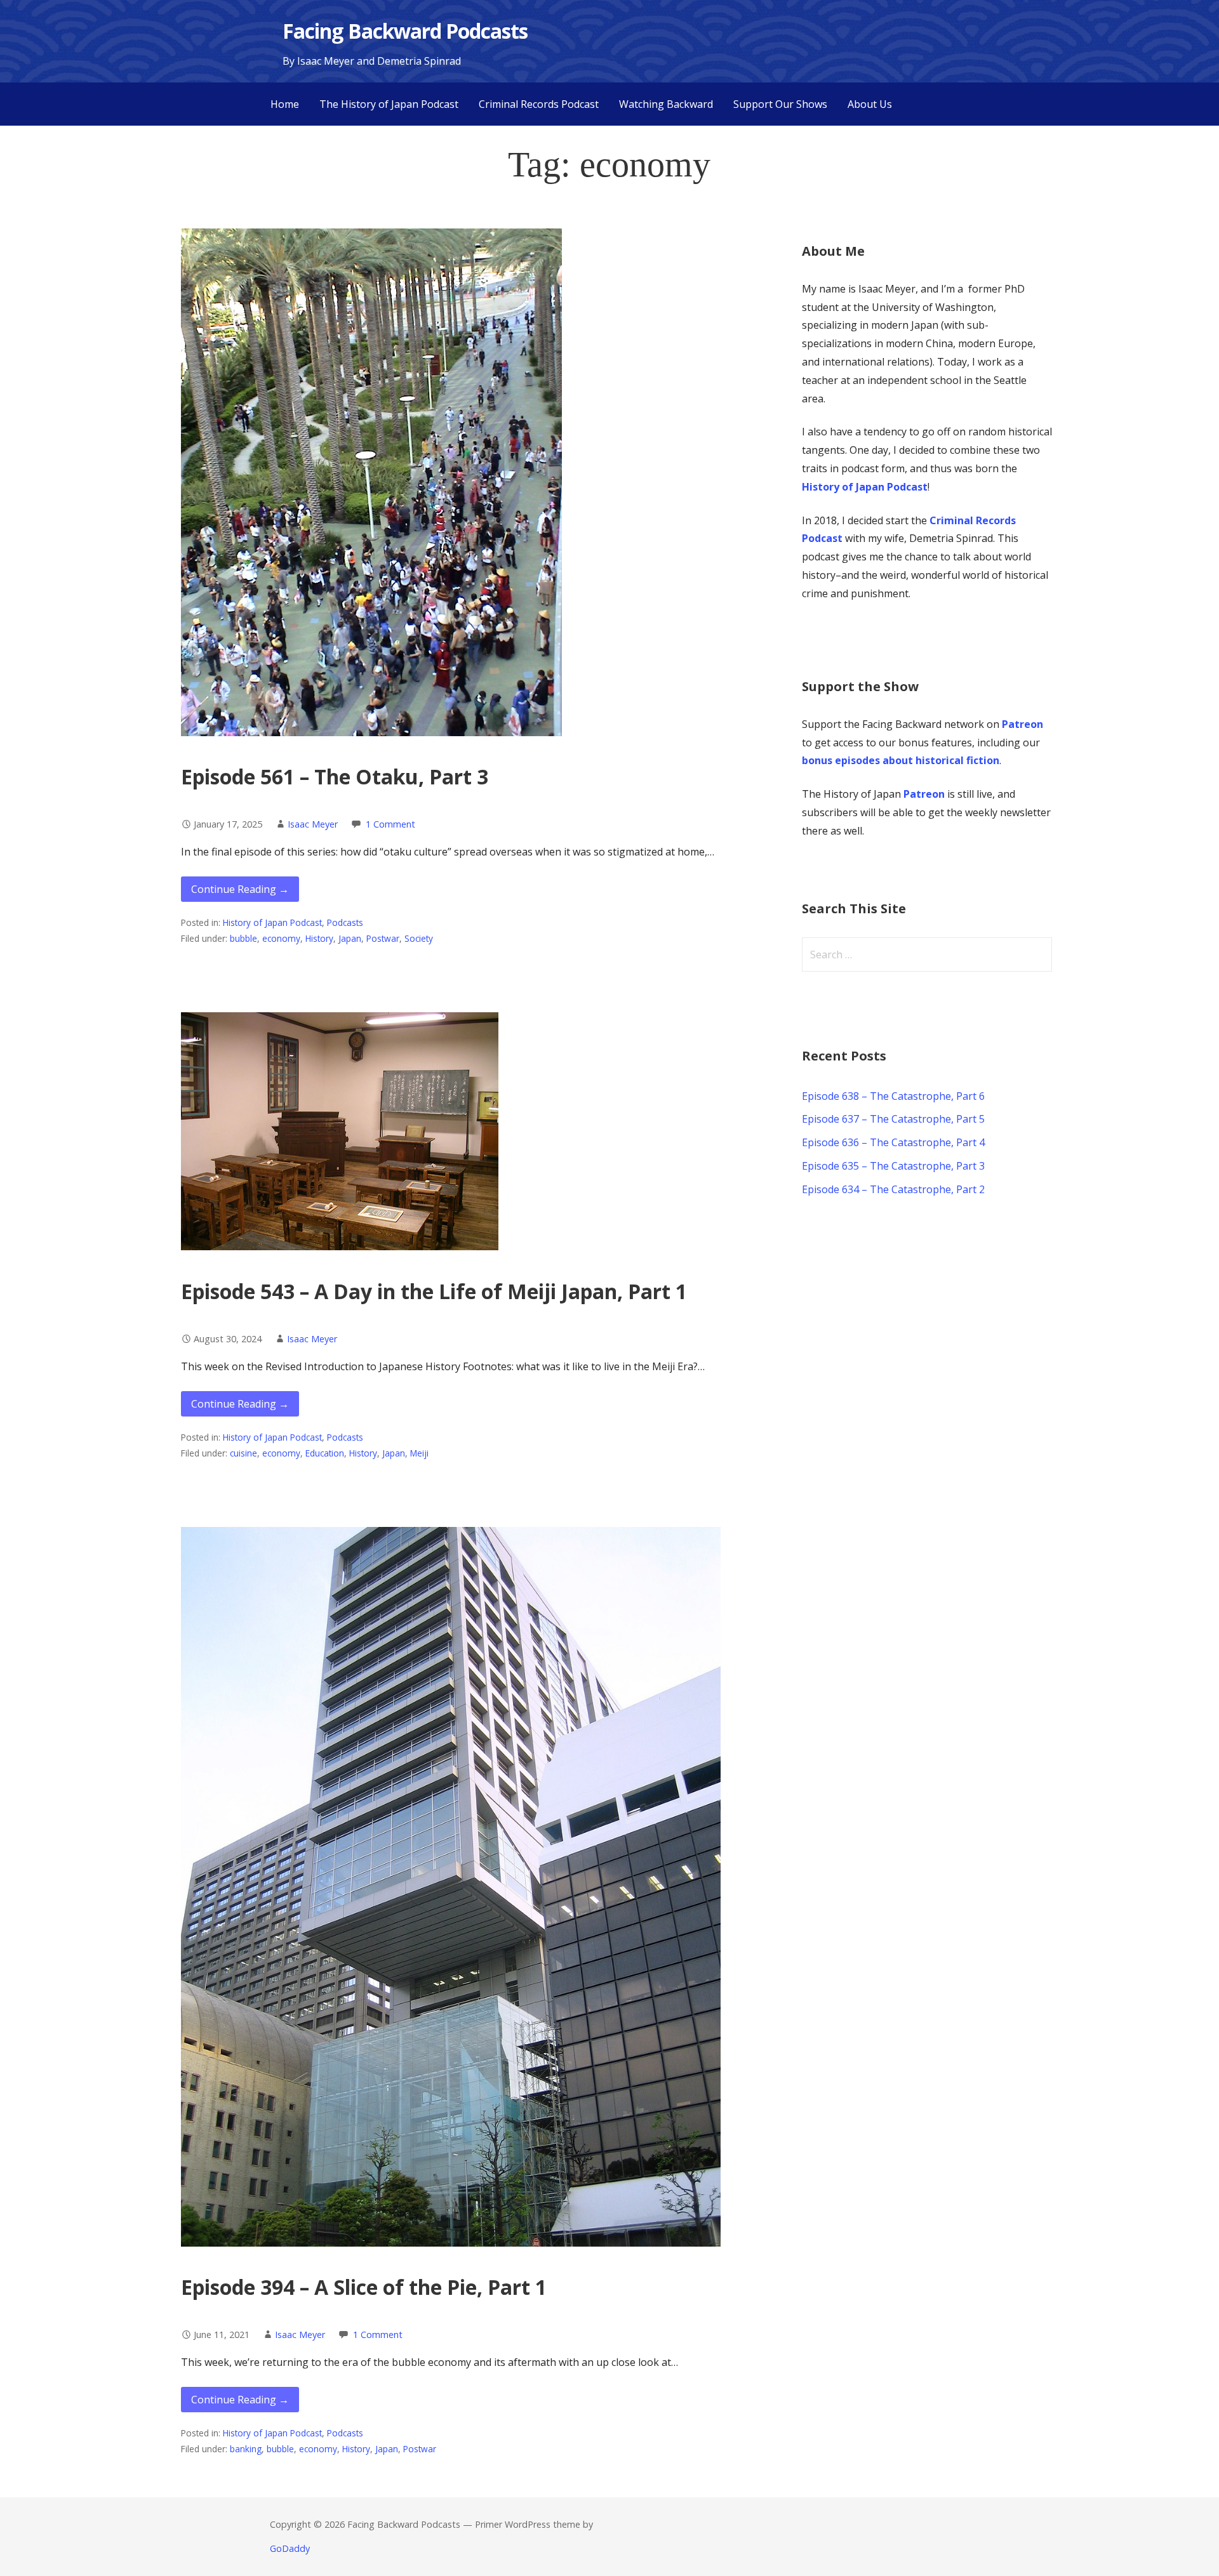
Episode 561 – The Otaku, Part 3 (335, 776)
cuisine (243, 1453)
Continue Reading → (240, 889)
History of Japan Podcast (272, 922)
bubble (243, 938)
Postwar (383, 938)
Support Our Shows (780, 104)
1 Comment (390, 824)
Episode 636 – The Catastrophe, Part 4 (893, 1142)
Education (325, 1453)
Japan (350, 938)
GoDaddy (290, 2548)
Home (285, 104)
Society (419, 938)
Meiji (419, 1453)
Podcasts (345, 922)
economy (281, 938)
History (319, 938)
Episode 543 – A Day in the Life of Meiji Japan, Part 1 (434, 1291)
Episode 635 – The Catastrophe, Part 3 (893, 1166)
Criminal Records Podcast (539, 104)
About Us (870, 104)
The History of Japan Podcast (389, 104)
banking (246, 2449)
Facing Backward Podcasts (405, 31)
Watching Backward (666, 104)
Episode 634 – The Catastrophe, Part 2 (893, 1189)
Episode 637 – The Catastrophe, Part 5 (893, 1119)
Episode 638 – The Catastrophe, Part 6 (893, 1096)
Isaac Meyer (313, 824)
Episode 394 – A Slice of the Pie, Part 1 (364, 2287)
